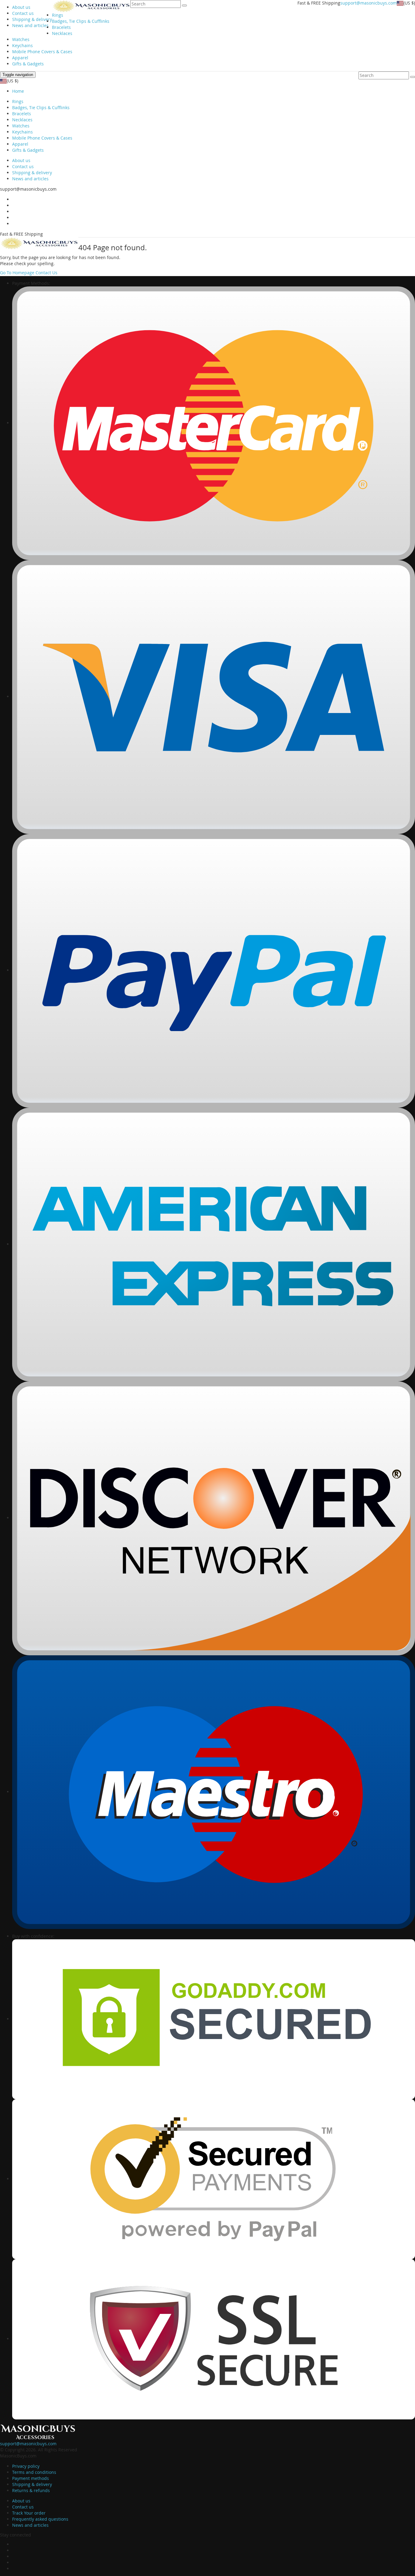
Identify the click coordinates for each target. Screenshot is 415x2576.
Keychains (22, 45)
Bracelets (61, 27)
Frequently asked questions (40, 2519)
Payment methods (31, 2478)
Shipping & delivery (32, 19)
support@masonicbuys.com (369, 3)
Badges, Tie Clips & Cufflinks (81, 21)
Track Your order (29, 2513)
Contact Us (46, 273)
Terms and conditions (34, 2472)
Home (18, 91)
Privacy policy (26, 2466)
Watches (21, 39)
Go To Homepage (17, 273)
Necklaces (62, 33)
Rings (58, 15)
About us (21, 7)
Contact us (23, 13)
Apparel (20, 58)
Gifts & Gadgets (28, 64)
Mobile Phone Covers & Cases (42, 52)
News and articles (30, 25)
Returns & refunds (31, 2490)
